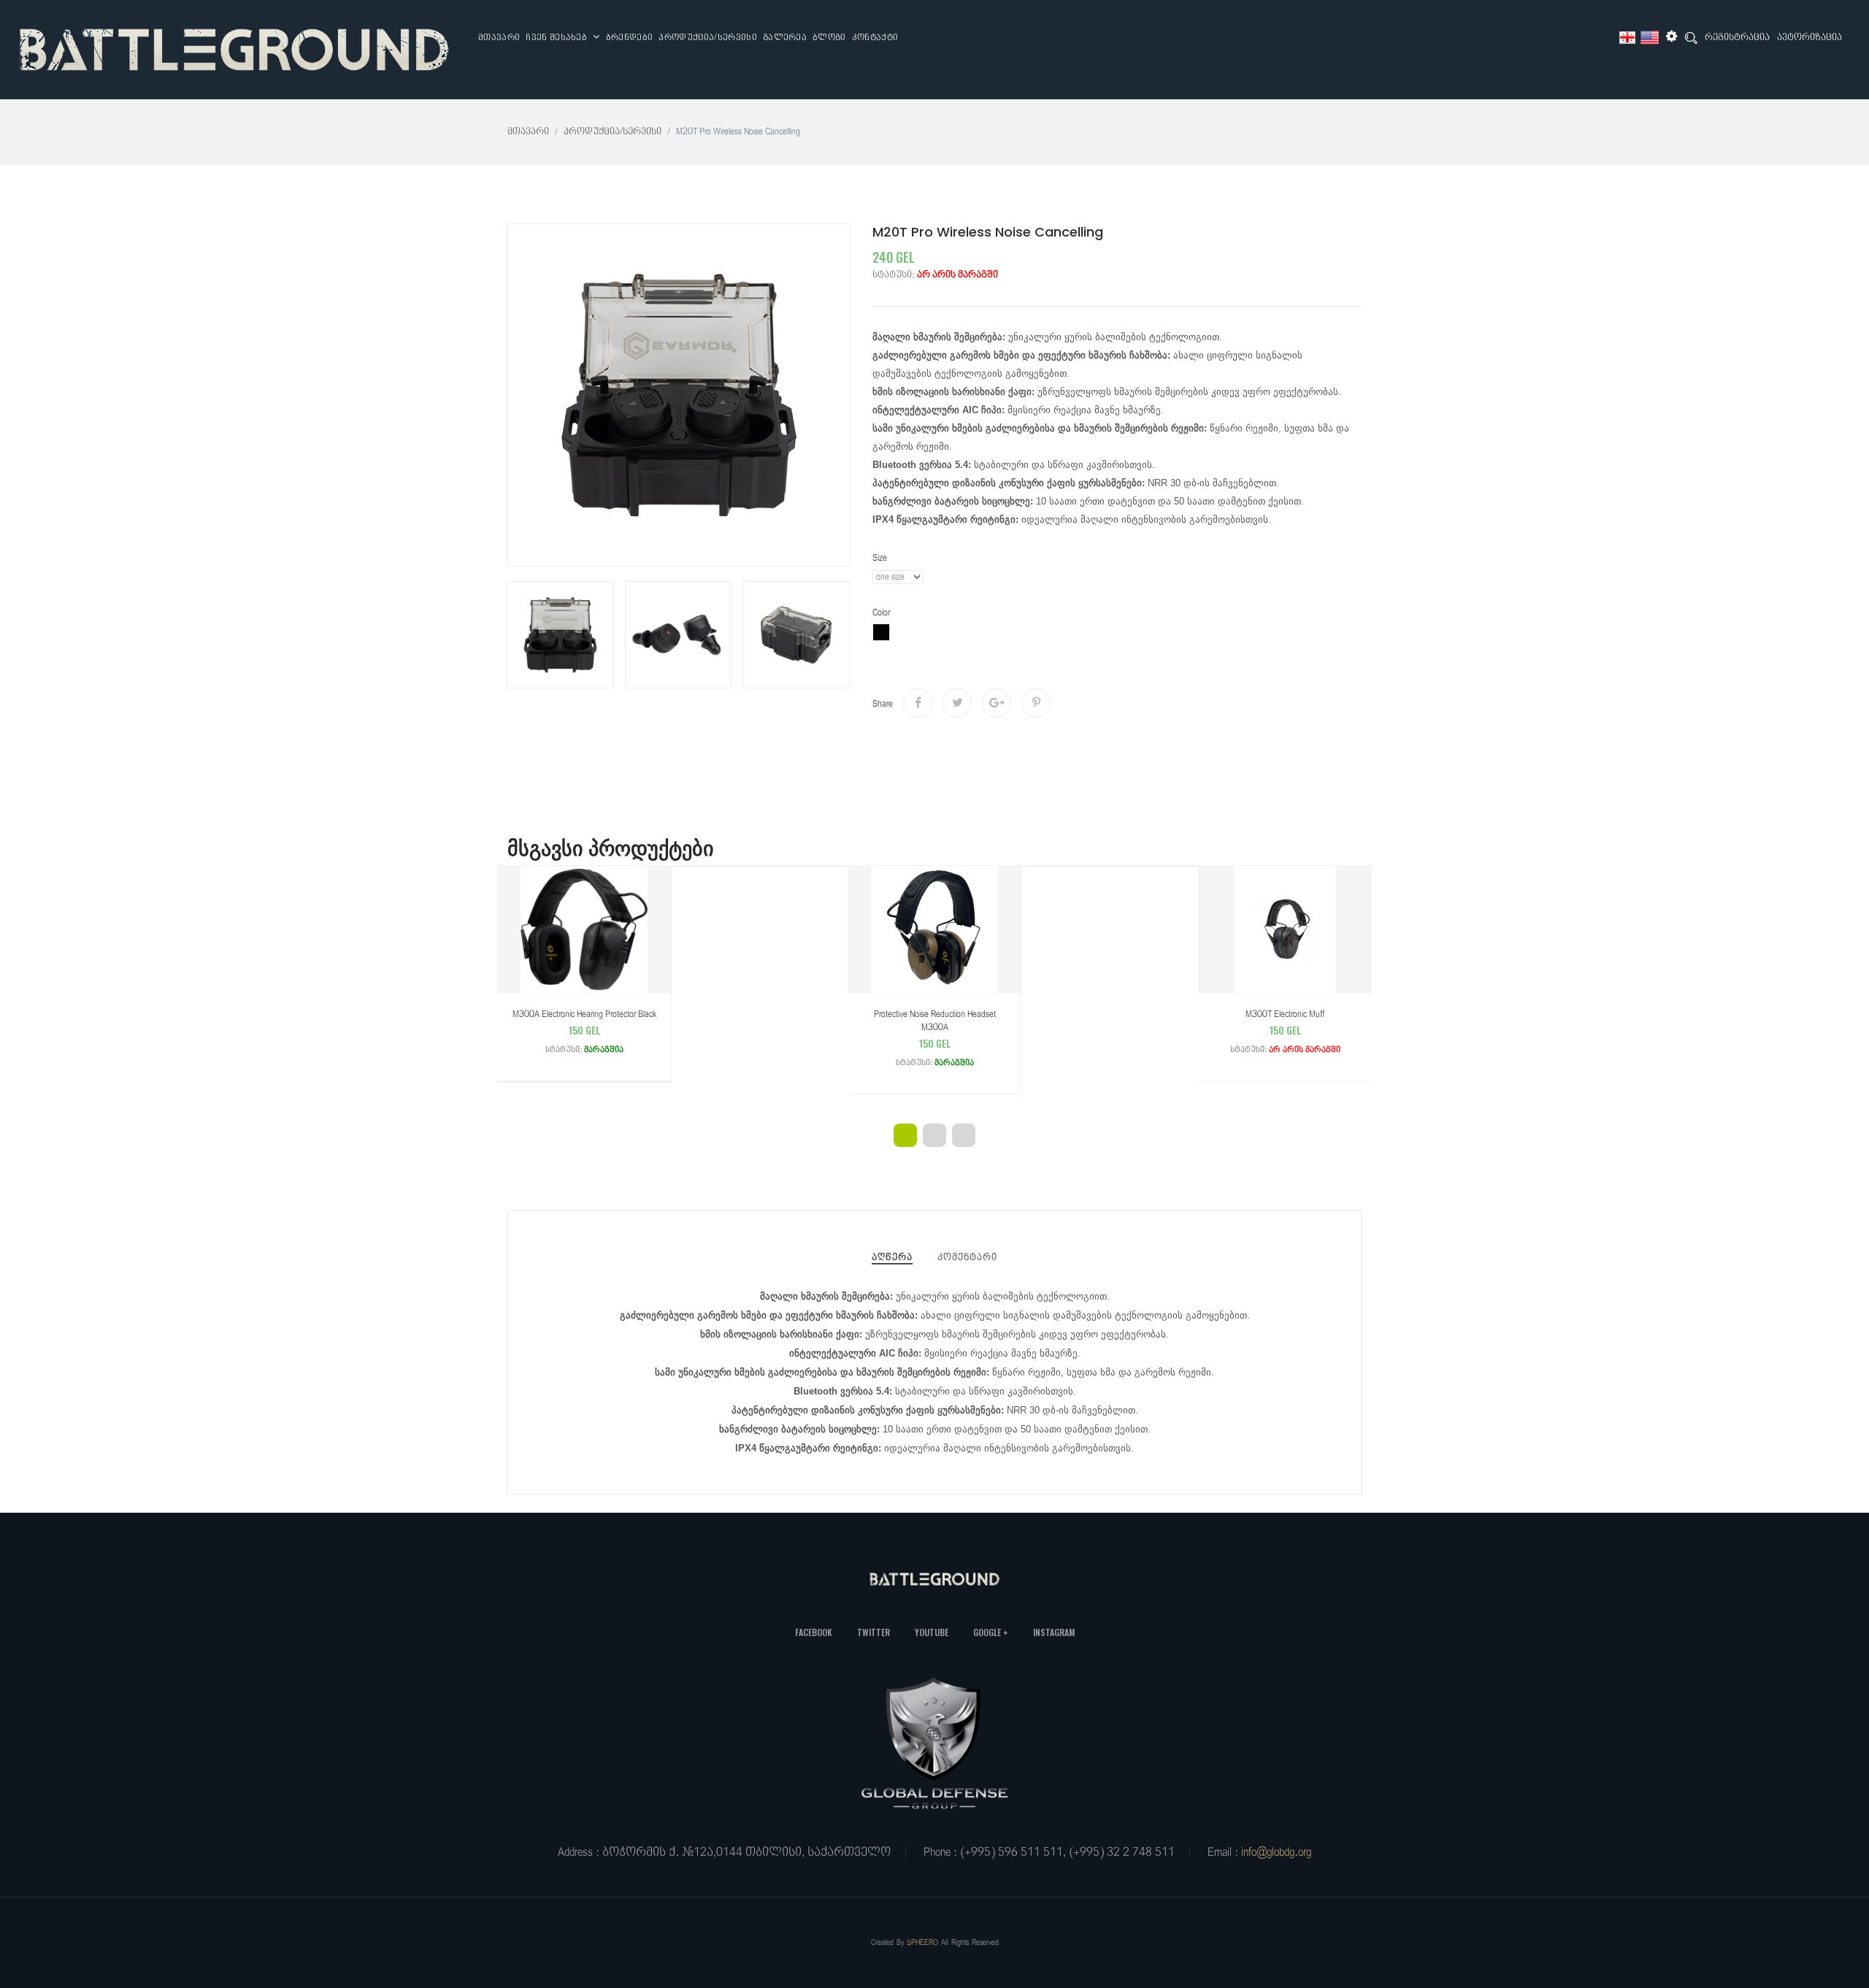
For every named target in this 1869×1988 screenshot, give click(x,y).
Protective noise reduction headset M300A (935, 1038)
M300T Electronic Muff (1285, 1032)
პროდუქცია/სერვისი (707, 38)
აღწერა (892, 1258)
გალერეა (785, 38)
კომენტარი (967, 1258)
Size (880, 558)
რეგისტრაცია (1737, 38)
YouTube (932, 1632)
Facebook (814, 1632)
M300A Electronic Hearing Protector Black (584, 1032)
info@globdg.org (1276, 1852)
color (881, 613)
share (883, 704)
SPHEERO (922, 1942)
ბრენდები (630, 38)
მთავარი (499, 38)
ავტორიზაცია (1809, 38)
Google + (991, 1632)
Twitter (874, 1632)
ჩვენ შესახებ (557, 38)
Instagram (1054, 1632)
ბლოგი (829, 38)
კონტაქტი (875, 38)
